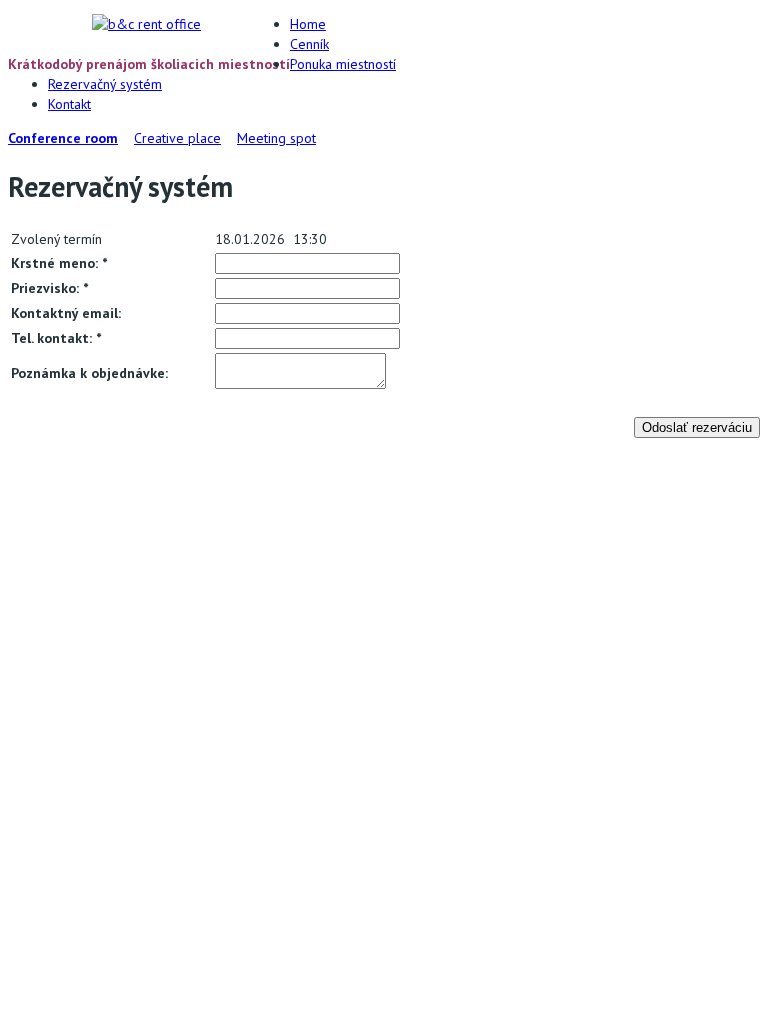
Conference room (63, 138)
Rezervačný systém (105, 84)
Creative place (177, 138)
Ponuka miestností (343, 64)
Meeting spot (276, 138)
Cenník (309, 44)
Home (308, 24)
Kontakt (69, 104)
